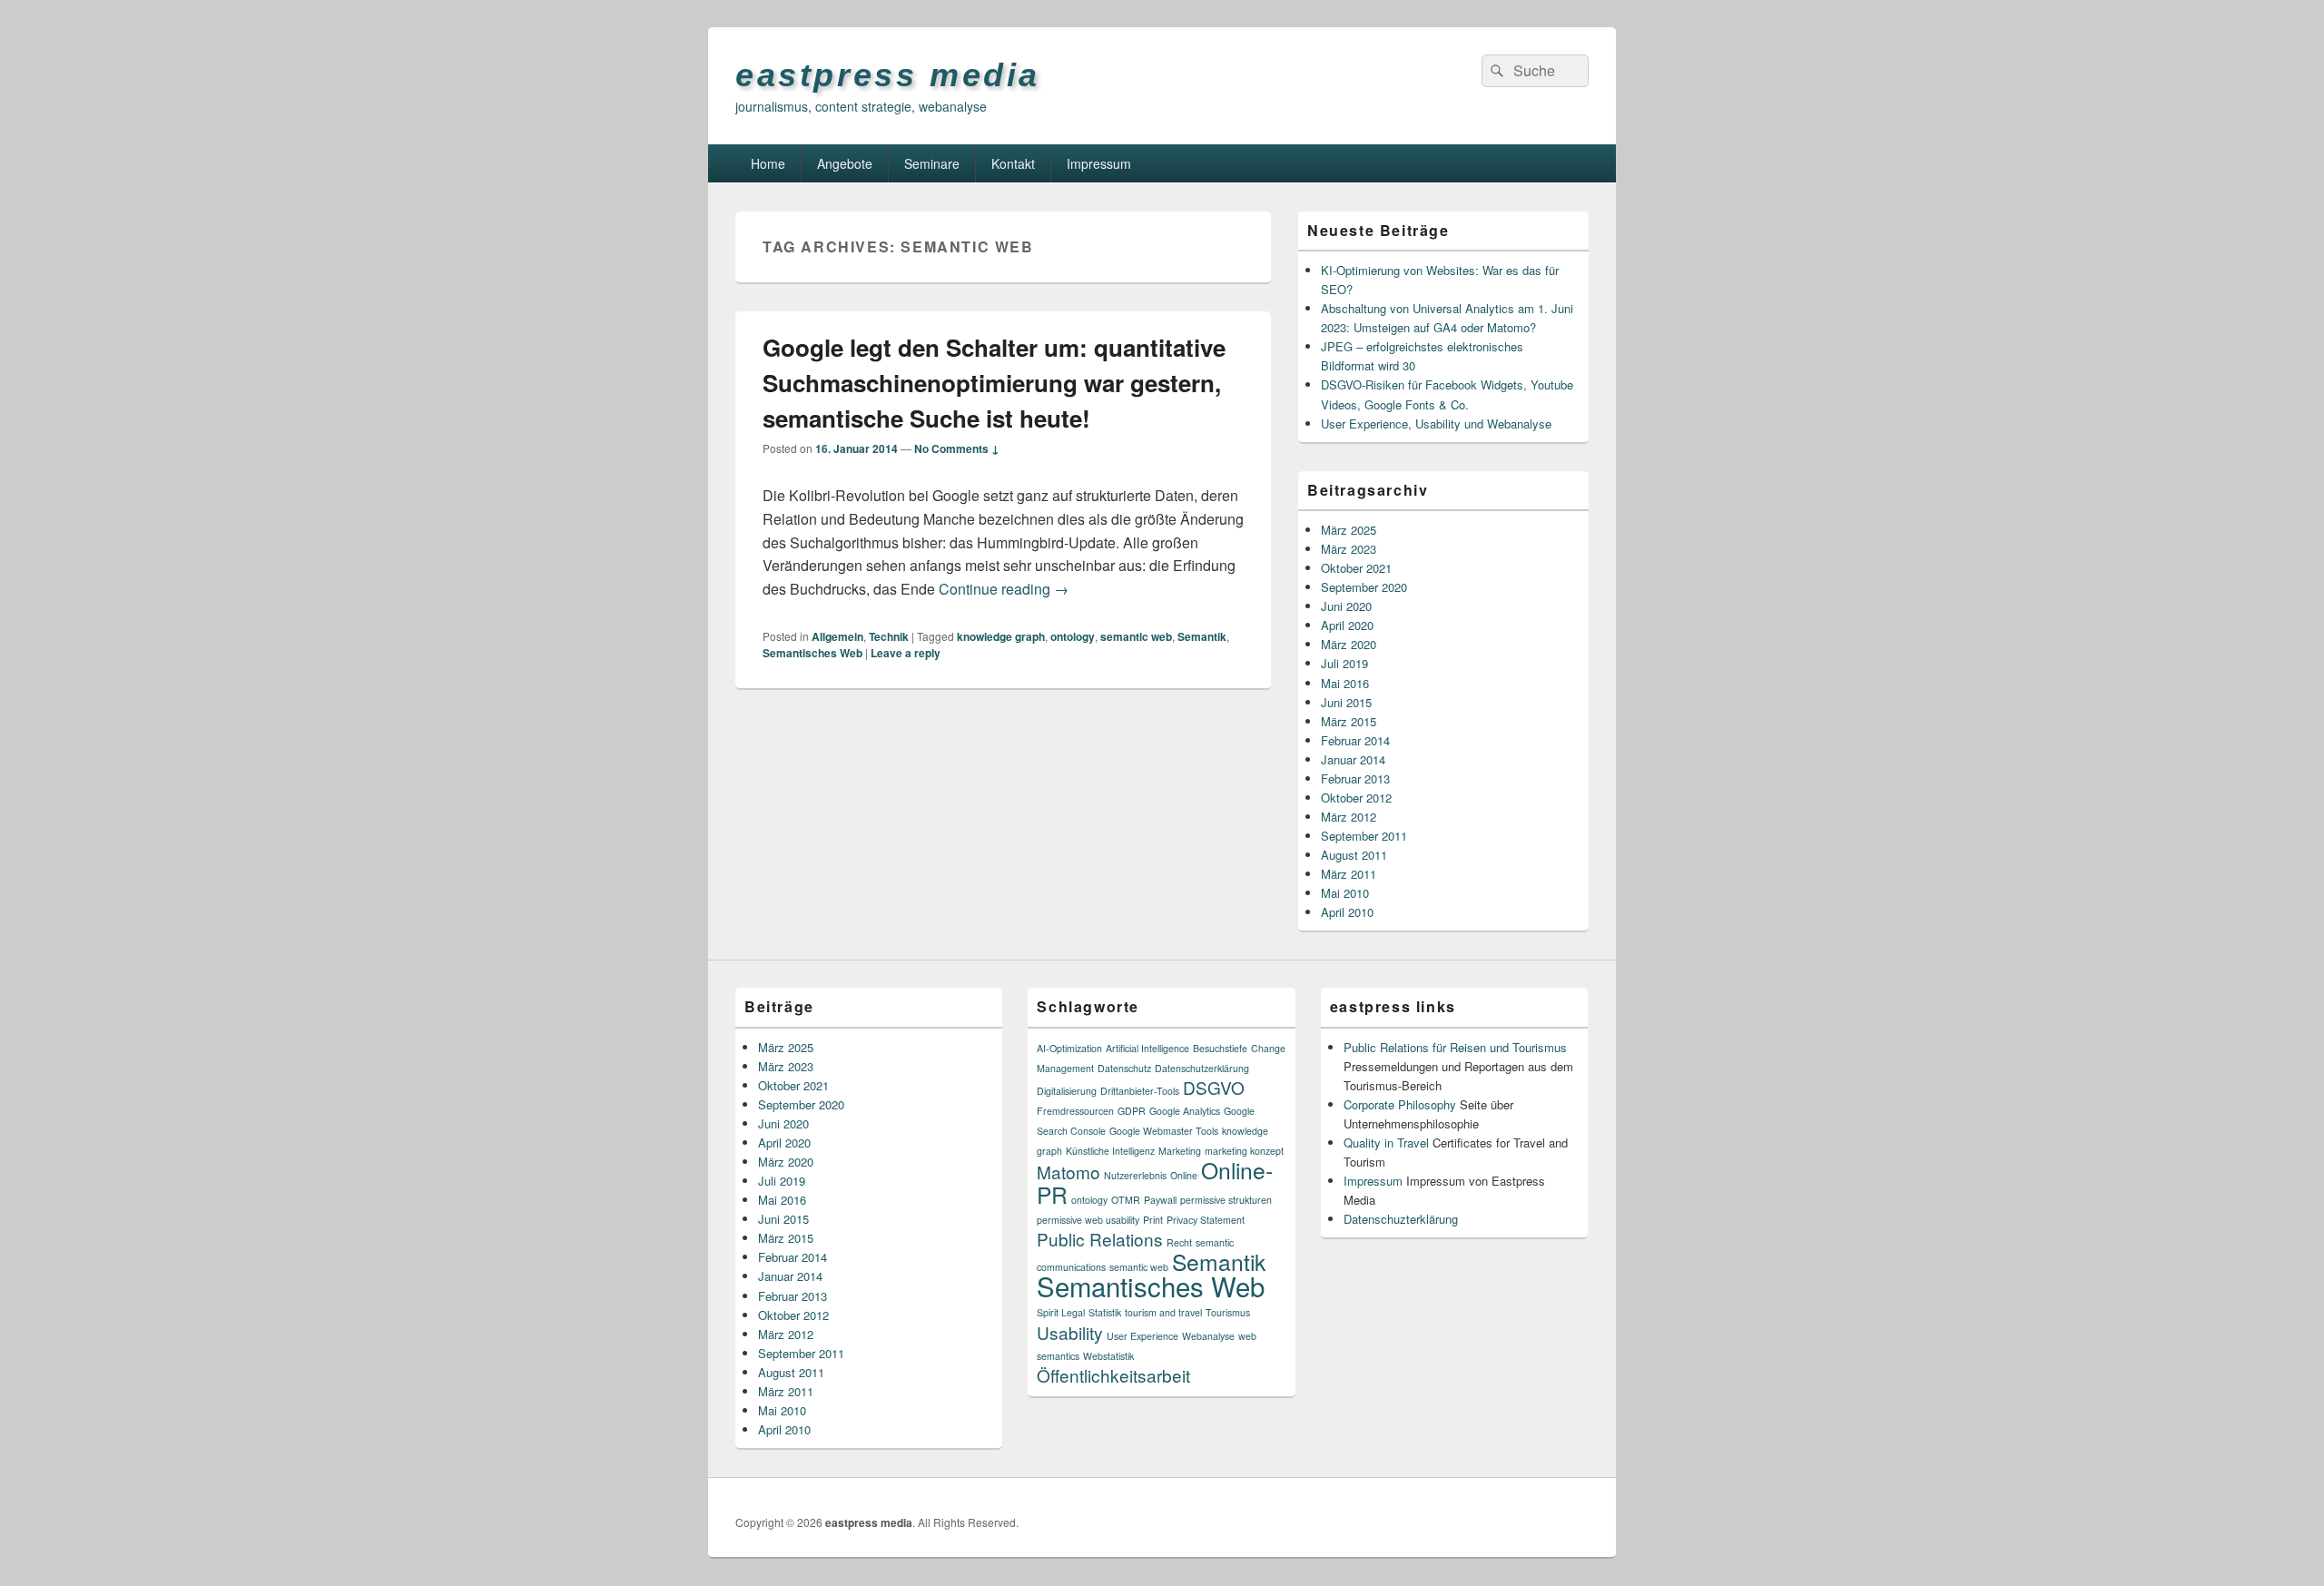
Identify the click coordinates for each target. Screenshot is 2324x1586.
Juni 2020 (1346, 606)
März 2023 (1349, 549)
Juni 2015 (1346, 702)
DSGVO (1214, 1087)
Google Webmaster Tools (1164, 1131)
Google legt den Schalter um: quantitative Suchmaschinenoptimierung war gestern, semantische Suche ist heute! (994, 383)
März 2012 (1349, 817)
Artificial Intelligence (1147, 1048)
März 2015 (1349, 721)
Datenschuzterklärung (1401, 1219)
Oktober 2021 (1356, 568)
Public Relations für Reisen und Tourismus (1455, 1047)
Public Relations (1100, 1239)
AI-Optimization (1069, 1048)
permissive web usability (1088, 1220)
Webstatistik (1108, 1356)
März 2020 (1349, 644)
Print (1153, 1220)
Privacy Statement (1206, 1220)
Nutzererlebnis (1135, 1175)
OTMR (1126, 1200)
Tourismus (1228, 1312)
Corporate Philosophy (1400, 1104)
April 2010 (1347, 912)
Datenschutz (1124, 1068)
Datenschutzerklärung (1202, 1068)
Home (768, 163)
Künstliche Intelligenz (1110, 1151)
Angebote (845, 163)
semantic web (1136, 636)
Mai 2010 (1345, 893)
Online (1184, 1175)
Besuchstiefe (1220, 1048)
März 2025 (1349, 530)
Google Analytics (1185, 1111)
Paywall (1160, 1200)
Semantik (1202, 636)
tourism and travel (1163, 1312)
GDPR (1132, 1111)
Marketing (1180, 1151)
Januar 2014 (1353, 759)
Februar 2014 (1355, 740)
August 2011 (1354, 855)
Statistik (1105, 1312)
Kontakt (1013, 163)
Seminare (932, 163)
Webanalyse (1208, 1336)
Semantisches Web (812, 653)
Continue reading (1004, 589)
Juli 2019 (1344, 663)
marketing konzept (1244, 1151)
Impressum (1099, 163)
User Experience (1142, 1336)
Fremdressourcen (1075, 1111)
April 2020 (1347, 625)
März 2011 (1349, 874)
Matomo (1068, 1172)
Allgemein (837, 636)
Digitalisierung (1067, 1091)
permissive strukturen (1226, 1200)
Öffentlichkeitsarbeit (1113, 1375)
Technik (889, 636)
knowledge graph (1001, 636)
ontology (1073, 636)
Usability (1070, 1332)
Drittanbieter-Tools (1140, 1091)
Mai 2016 (1345, 683)
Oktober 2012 (1356, 798)
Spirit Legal (1061, 1312)
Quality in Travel (1386, 1143)
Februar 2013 (1355, 778)
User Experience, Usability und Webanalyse (1436, 424)
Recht (1179, 1242)
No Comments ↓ (957, 448)
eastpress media (888, 75)
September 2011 (1364, 836)
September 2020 (1364, 587)
